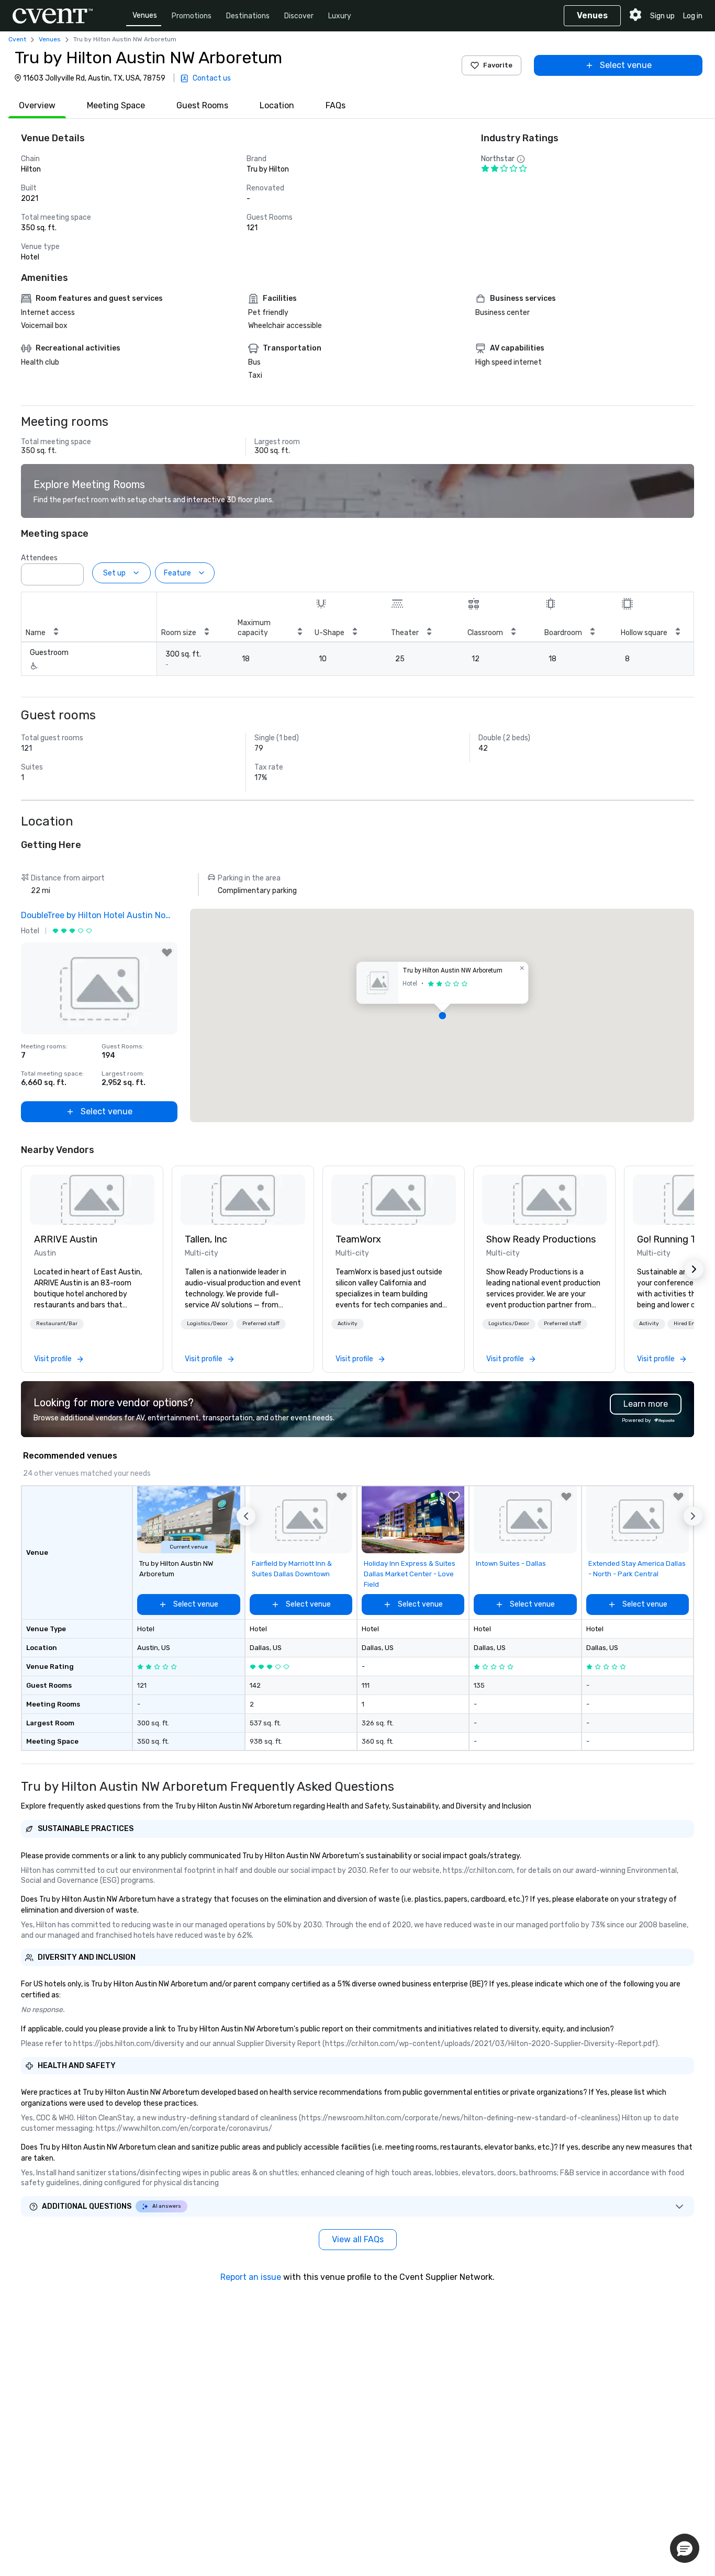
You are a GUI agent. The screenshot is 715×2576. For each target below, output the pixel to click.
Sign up (662, 16)
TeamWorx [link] (358, 1239)
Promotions (192, 16)
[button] (73, 571)
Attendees (39, 558)
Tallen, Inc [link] (206, 1239)
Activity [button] (348, 1324)
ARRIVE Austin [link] (66, 1239)
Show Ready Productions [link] (541, 1239)
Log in (693, 16)
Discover (299, 16)
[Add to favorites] (167, 953)
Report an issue (251, 2277)
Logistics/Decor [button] (207, 1324)
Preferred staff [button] (261, 1324)
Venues (145, 15)
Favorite (498, 65)
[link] (92, 1200)
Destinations (248, 16)
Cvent (17, 39)
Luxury (340, 16)
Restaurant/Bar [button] (57, 1324)
